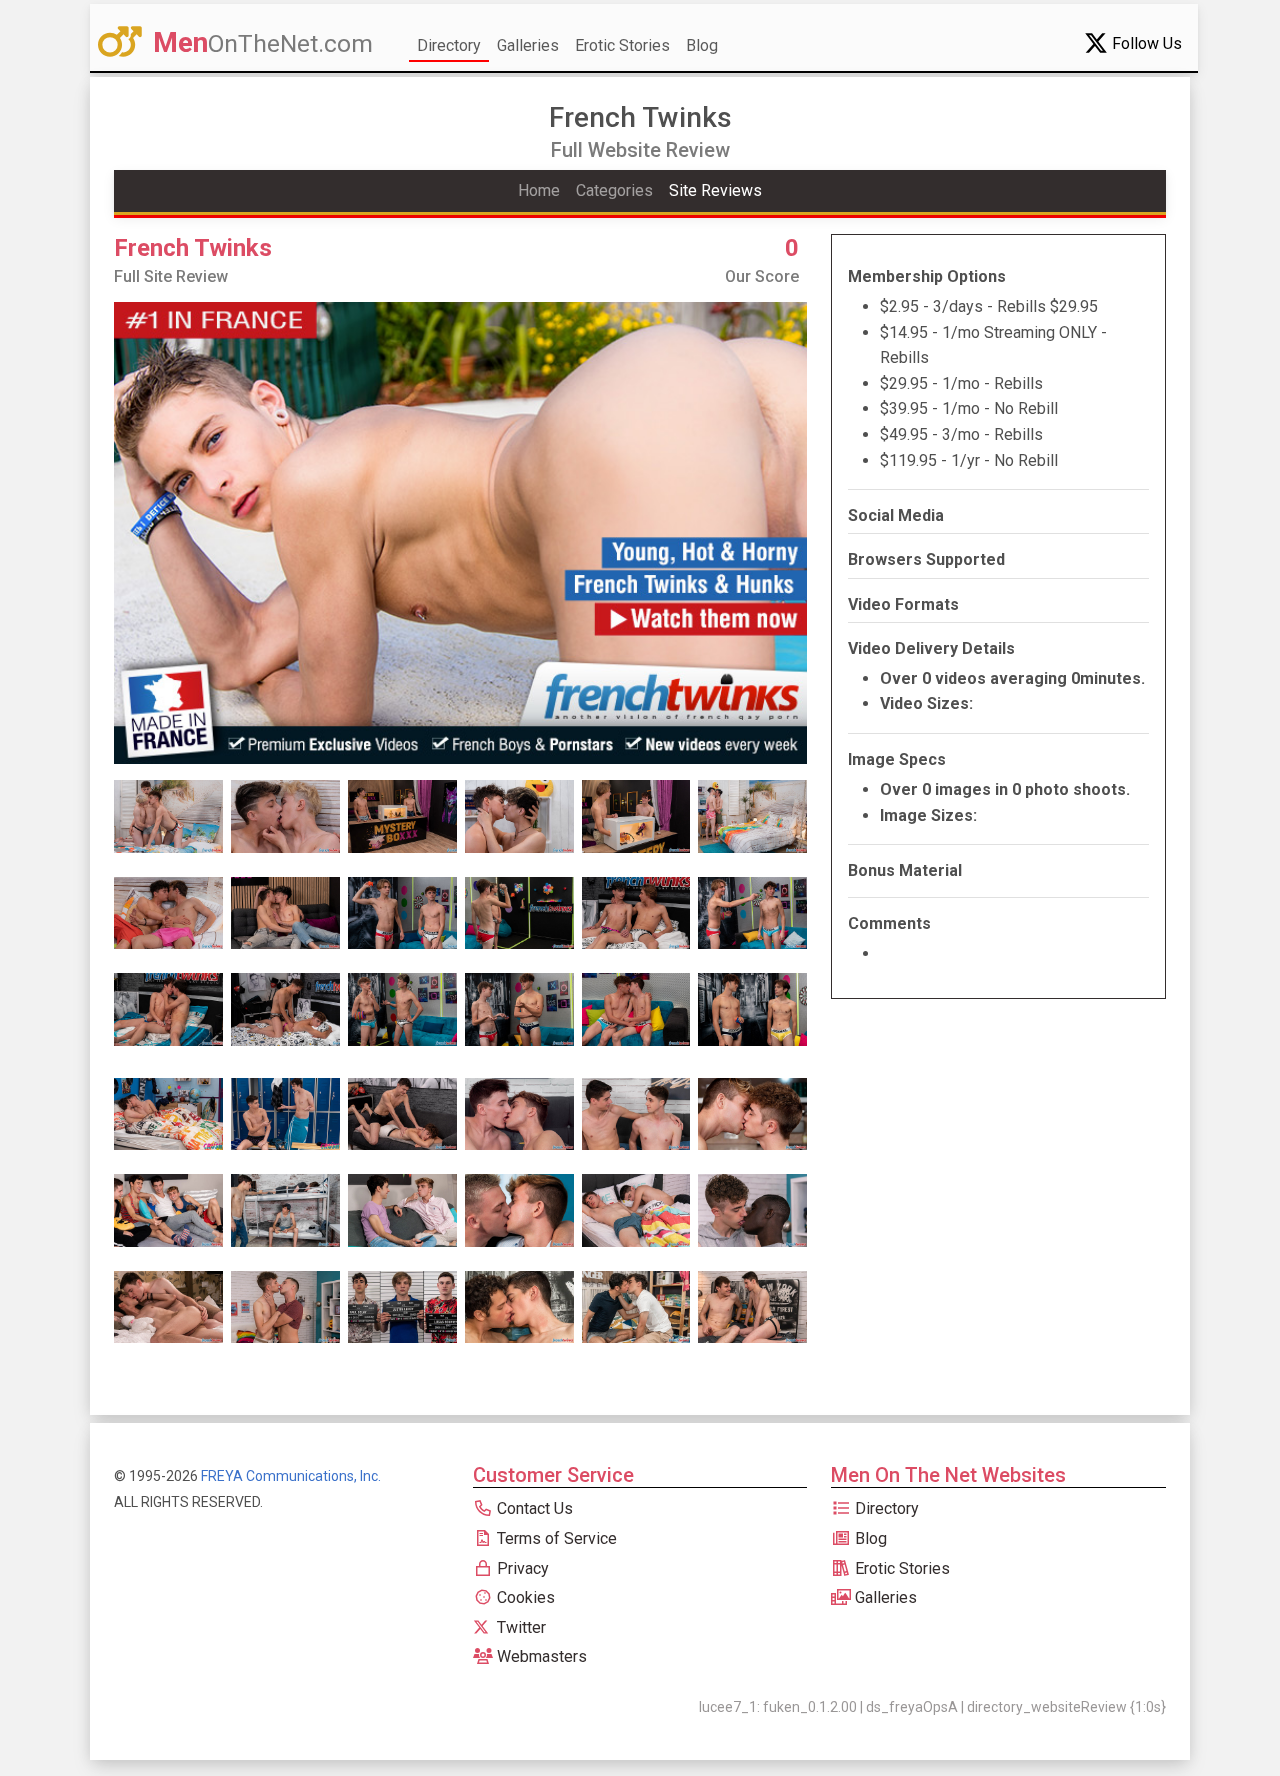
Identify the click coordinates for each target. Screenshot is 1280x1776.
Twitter (519, 1627)
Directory (449, 45)
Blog (702, 45)
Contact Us (533, 1508)
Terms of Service (555, 1538)
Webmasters (540, 1656)
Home (539, 190)
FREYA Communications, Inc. (291, 1476)
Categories (614, 190)
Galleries (528, 45)
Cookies (524, 1597)
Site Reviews (715, 190)
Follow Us (1145, 43)
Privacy (521, 1568)
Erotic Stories (622, 45)
